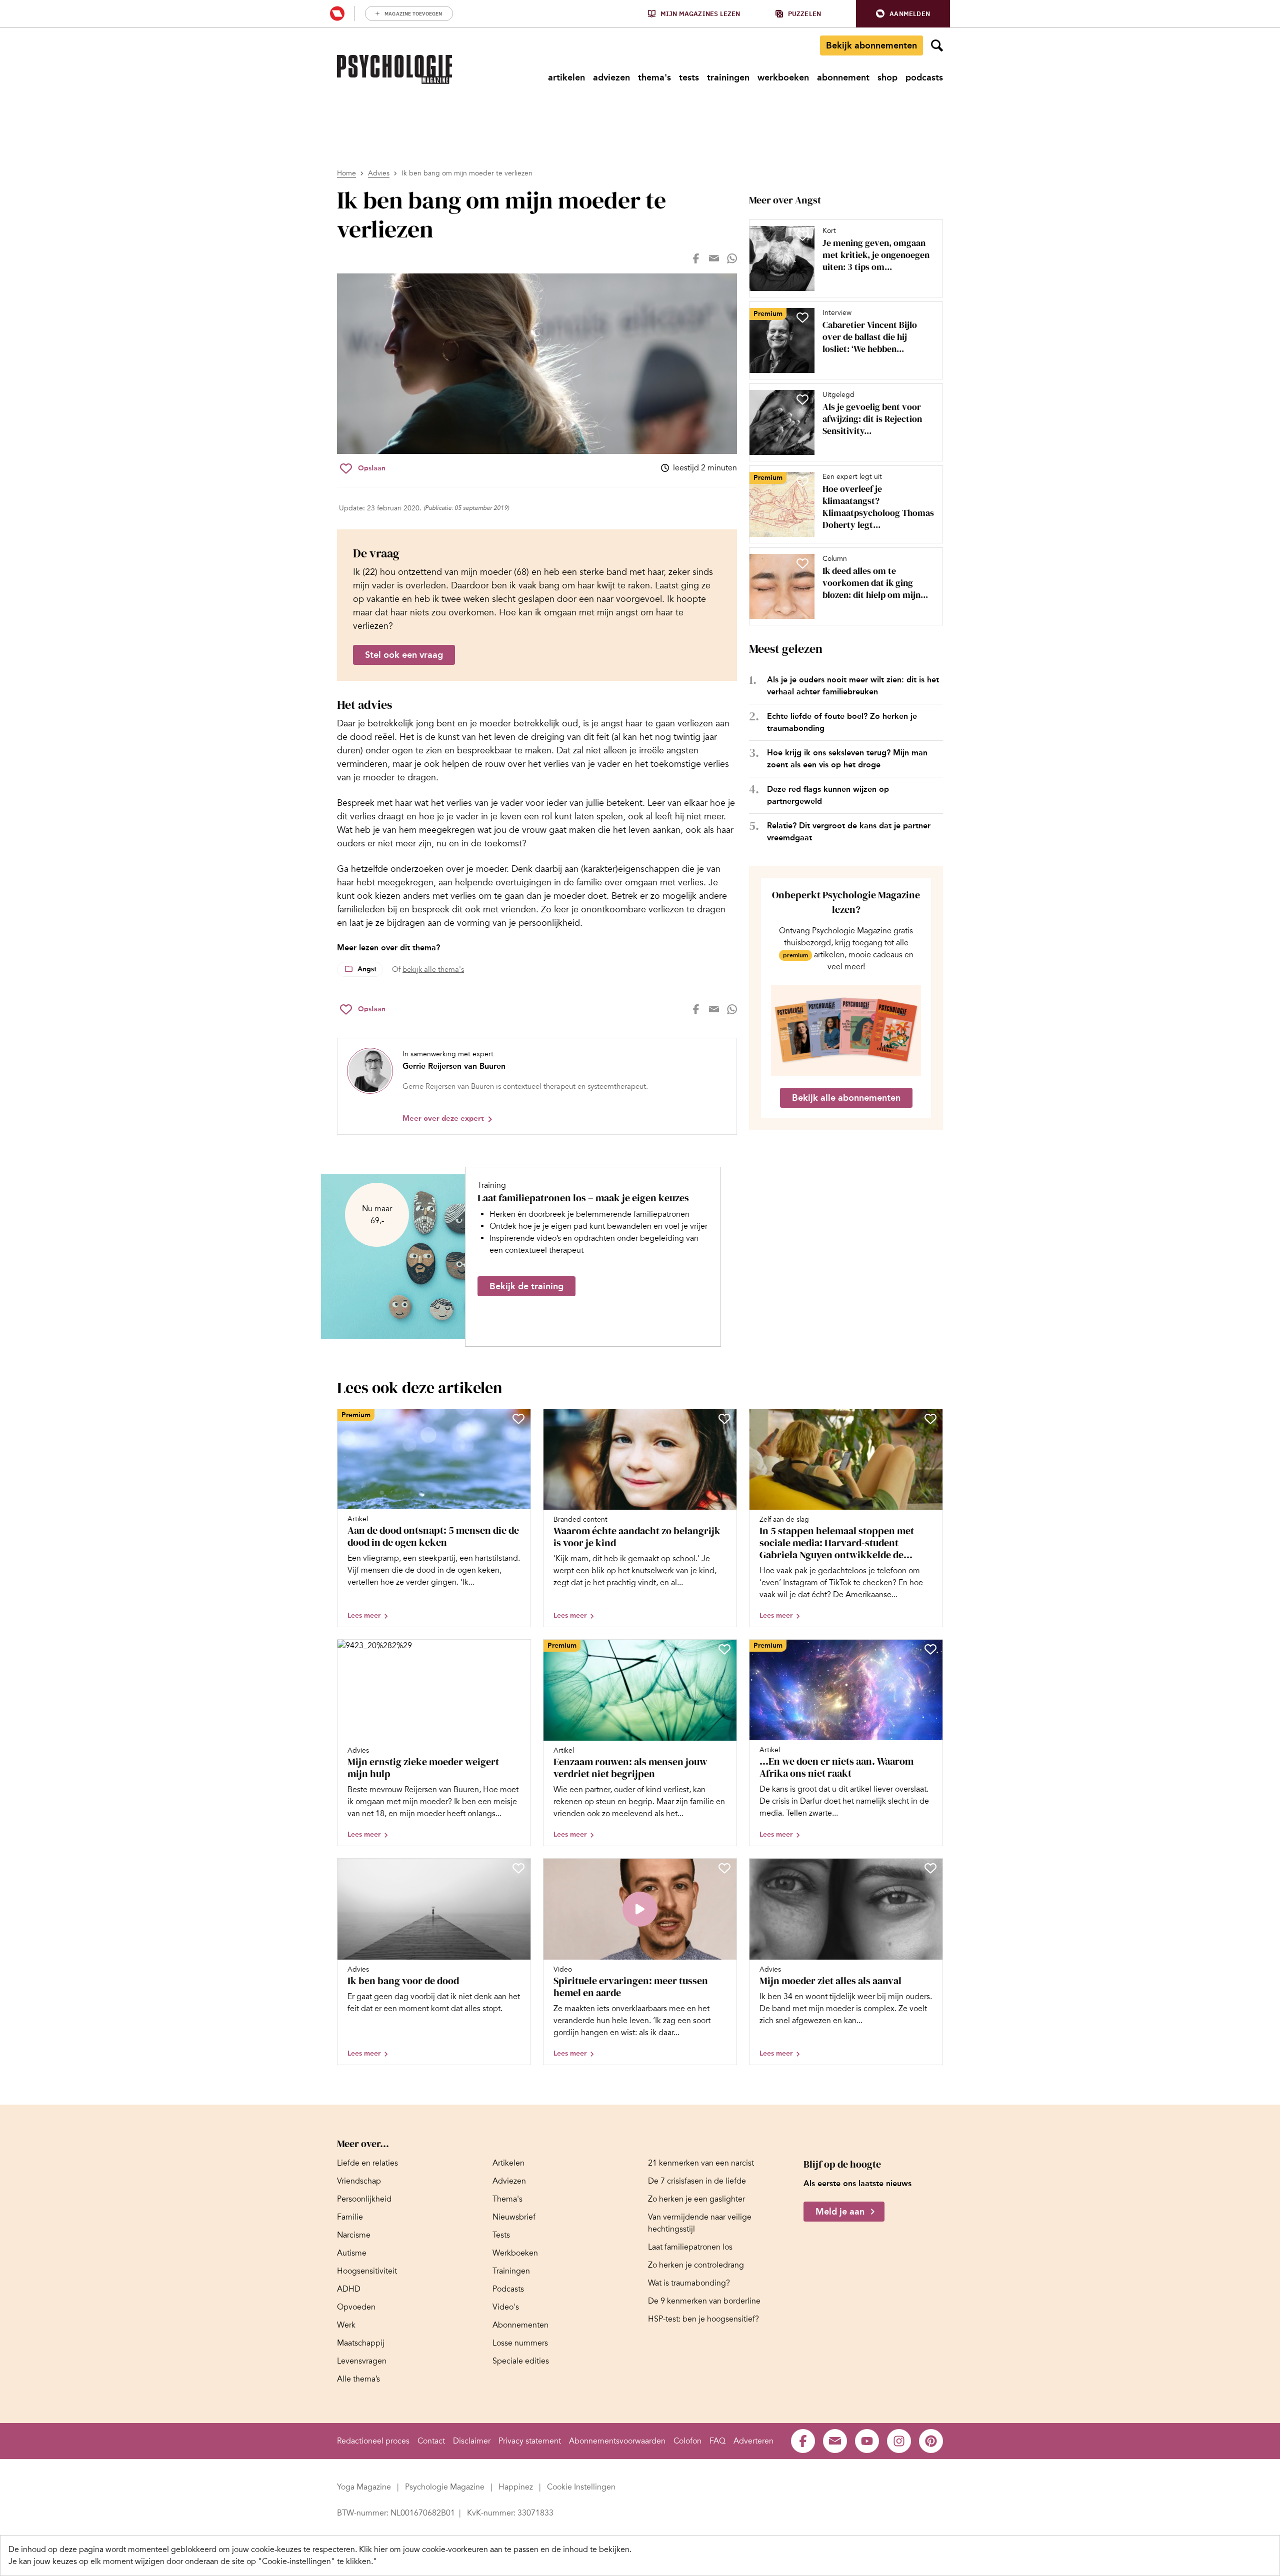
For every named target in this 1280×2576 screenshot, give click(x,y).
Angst (367, 969)
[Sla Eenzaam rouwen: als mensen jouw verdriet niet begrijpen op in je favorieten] (724, 1649)
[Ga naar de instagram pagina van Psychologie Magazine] (899, 2441)
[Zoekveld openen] (937, 45)
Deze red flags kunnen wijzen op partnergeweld (828, 795)
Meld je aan (840, 2212)
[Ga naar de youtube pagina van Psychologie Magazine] (867, 2441)
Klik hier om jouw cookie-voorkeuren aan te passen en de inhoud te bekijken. (495, 2550)
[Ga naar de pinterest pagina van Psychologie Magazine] (931, 2441)
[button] (903, 14)
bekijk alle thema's (433, 969)
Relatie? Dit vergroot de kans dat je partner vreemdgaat (849, 832)
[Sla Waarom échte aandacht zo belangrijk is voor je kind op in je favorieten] (724, 1419)
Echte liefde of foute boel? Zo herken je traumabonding (842, 722)
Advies (379, 173)
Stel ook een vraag (404, 655)
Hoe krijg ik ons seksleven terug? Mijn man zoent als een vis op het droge (847, 759)
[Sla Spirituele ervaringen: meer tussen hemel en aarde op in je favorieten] (724, 1868)
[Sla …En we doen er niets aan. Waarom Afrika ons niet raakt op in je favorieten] (930, 1649)
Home (346, 173)
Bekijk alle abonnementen (846, 1098)
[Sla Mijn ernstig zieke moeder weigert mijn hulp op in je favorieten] (518, 1649)
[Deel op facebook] (696, 258)
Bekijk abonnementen (871, 45)
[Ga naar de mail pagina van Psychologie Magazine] (835, 2441)
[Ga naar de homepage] (394, 69)
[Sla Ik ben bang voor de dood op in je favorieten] (518, 1868)
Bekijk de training (526, 1286)
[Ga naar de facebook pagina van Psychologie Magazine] (803, 2441)
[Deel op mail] (714, 258)
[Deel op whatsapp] (732, 258)
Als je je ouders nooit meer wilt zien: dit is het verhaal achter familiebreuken (853, 686)
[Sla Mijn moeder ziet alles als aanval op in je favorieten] (930, 1868)
